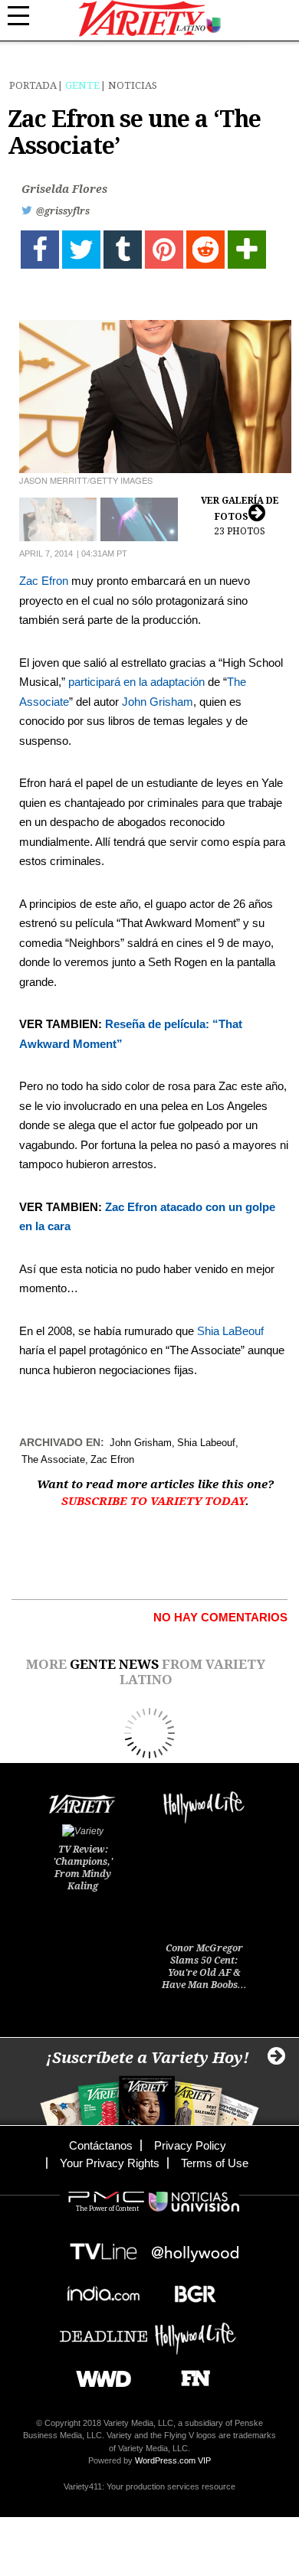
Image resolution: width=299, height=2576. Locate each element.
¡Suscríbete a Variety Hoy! (148, 2058)
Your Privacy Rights (110, 2163)
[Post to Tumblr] (123, 250)
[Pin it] (164, 250)
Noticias (133, 85)
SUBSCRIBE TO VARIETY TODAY (153, 1501)
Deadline (103, 2331)
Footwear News (190, 2374)
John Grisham (158, 702)
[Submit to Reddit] (205, 250)
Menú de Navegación (27, 16)
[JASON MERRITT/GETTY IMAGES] (155, 397)
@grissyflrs (63, 211)
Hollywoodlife (195, 2331)
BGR (190, 2289)
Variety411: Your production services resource (149, 2486)
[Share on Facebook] (40, 250)
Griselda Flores (64, 189)
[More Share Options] (247, 250)
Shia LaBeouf (230, 1331)
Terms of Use (215, 2163)
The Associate (53, 1459)
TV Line (103, 2247)
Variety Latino (150, 19)
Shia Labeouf (206, 1443)
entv (195, 2247)
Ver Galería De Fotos (240, 516)
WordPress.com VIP (173, 2460)
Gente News (114, 1664)
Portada (33, 85)
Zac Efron (44, 581)
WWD (98, 2374)
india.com (103, 2289)
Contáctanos (101, 2145)
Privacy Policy (190, 2145)
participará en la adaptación (136, 682)
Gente (82, 85)
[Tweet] (81, 250)
